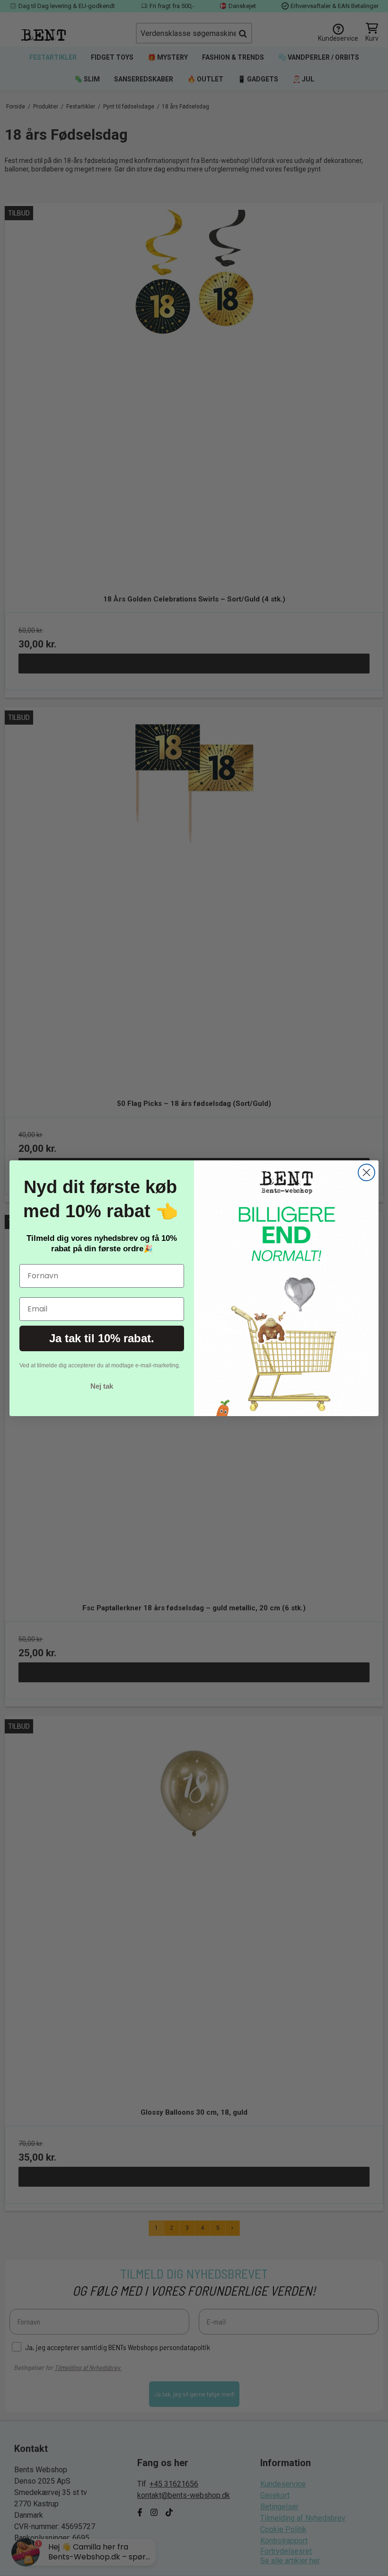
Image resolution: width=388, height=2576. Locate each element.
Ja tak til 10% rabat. (102, 1338)
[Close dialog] (366, 1172)
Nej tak (102, 1386)
